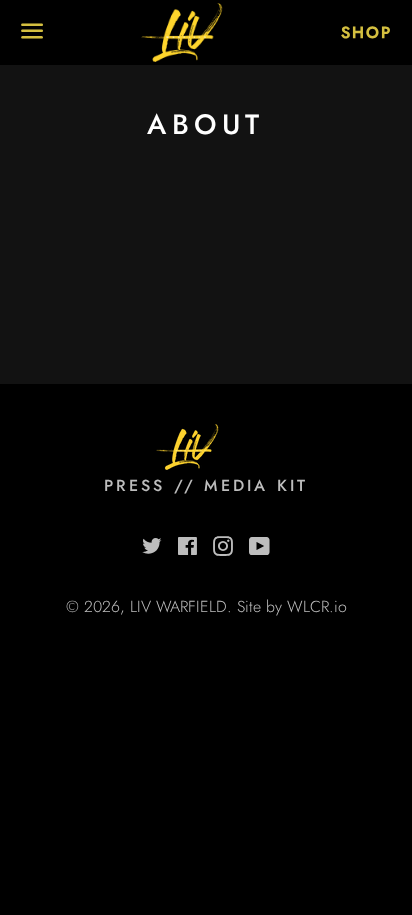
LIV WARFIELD (178, 606)
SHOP (366, 32)
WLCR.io (317, 606)
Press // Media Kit (206, 485)
